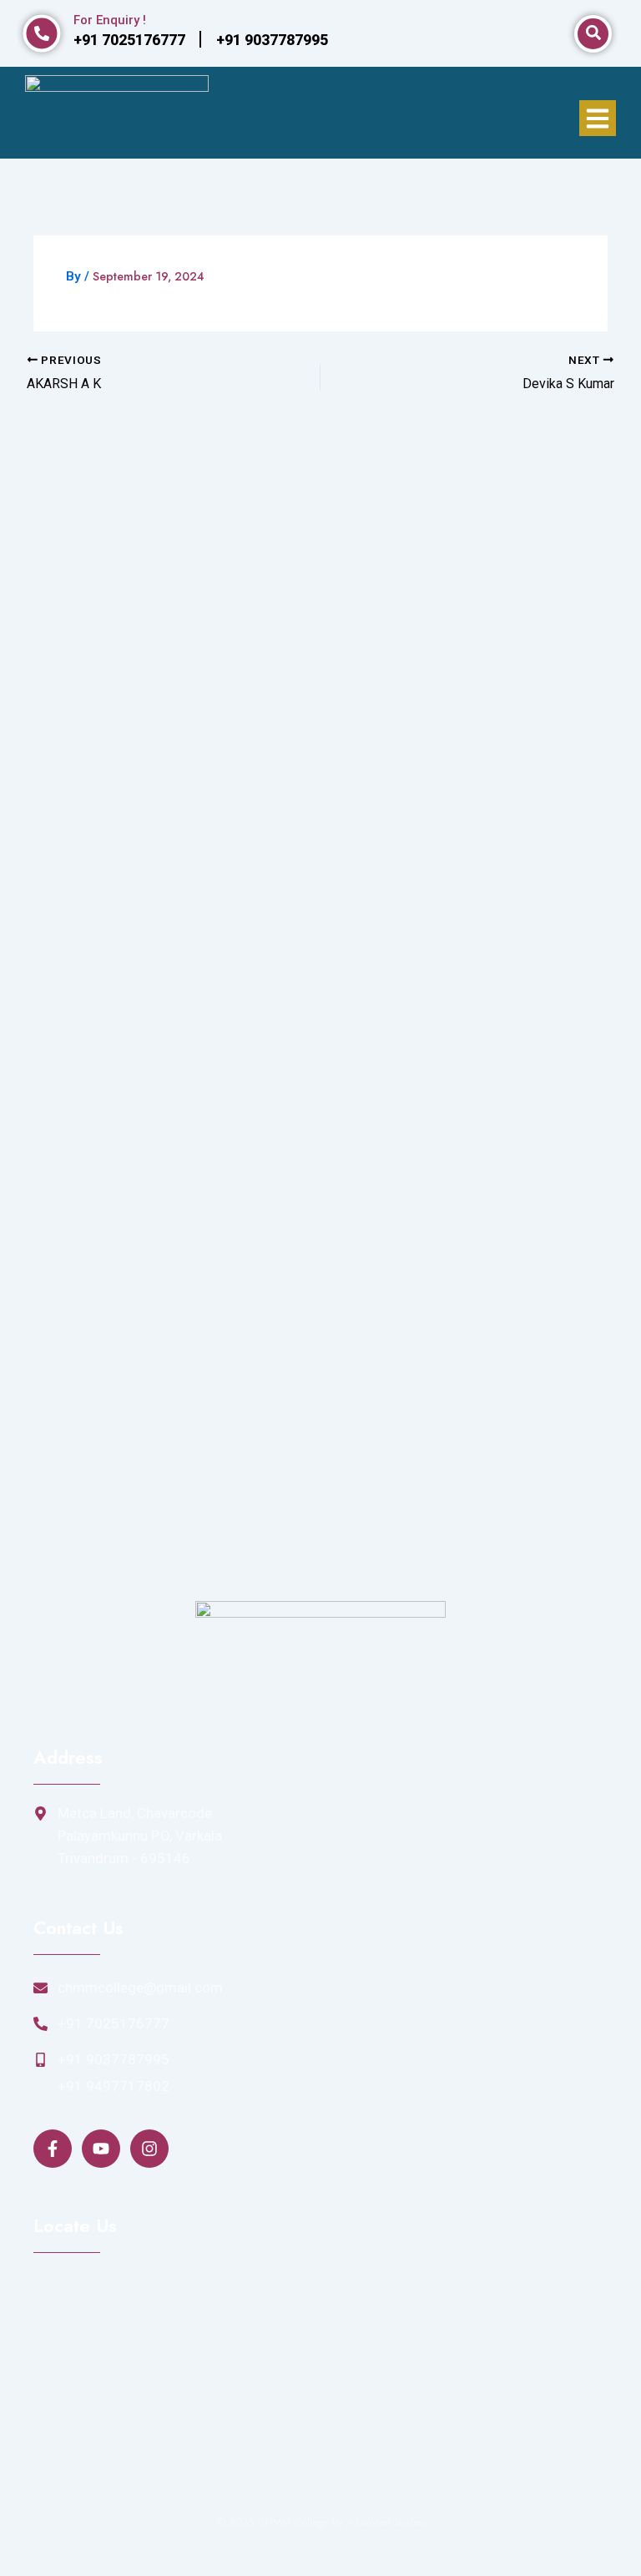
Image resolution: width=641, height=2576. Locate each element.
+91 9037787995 (114, 2059)
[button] (598, 118)
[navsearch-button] (593, 34)
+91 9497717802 (114, 2086)
